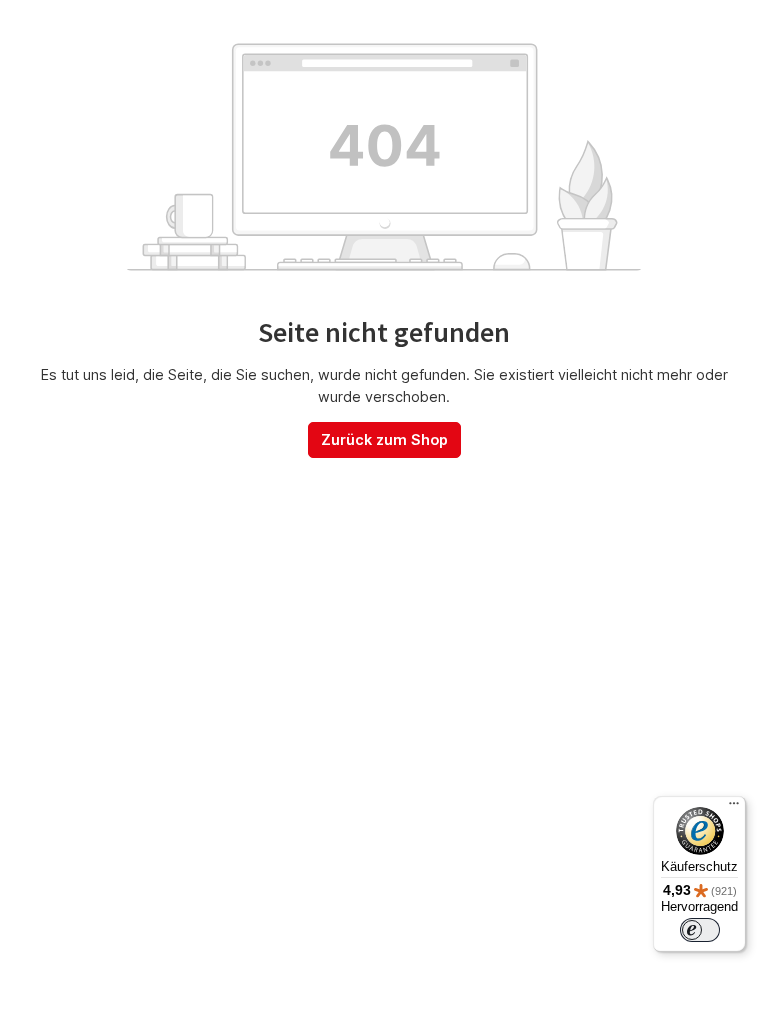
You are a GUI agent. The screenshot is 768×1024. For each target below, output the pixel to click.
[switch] (700, 930)
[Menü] (734, 808)
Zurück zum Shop (384, 439)
